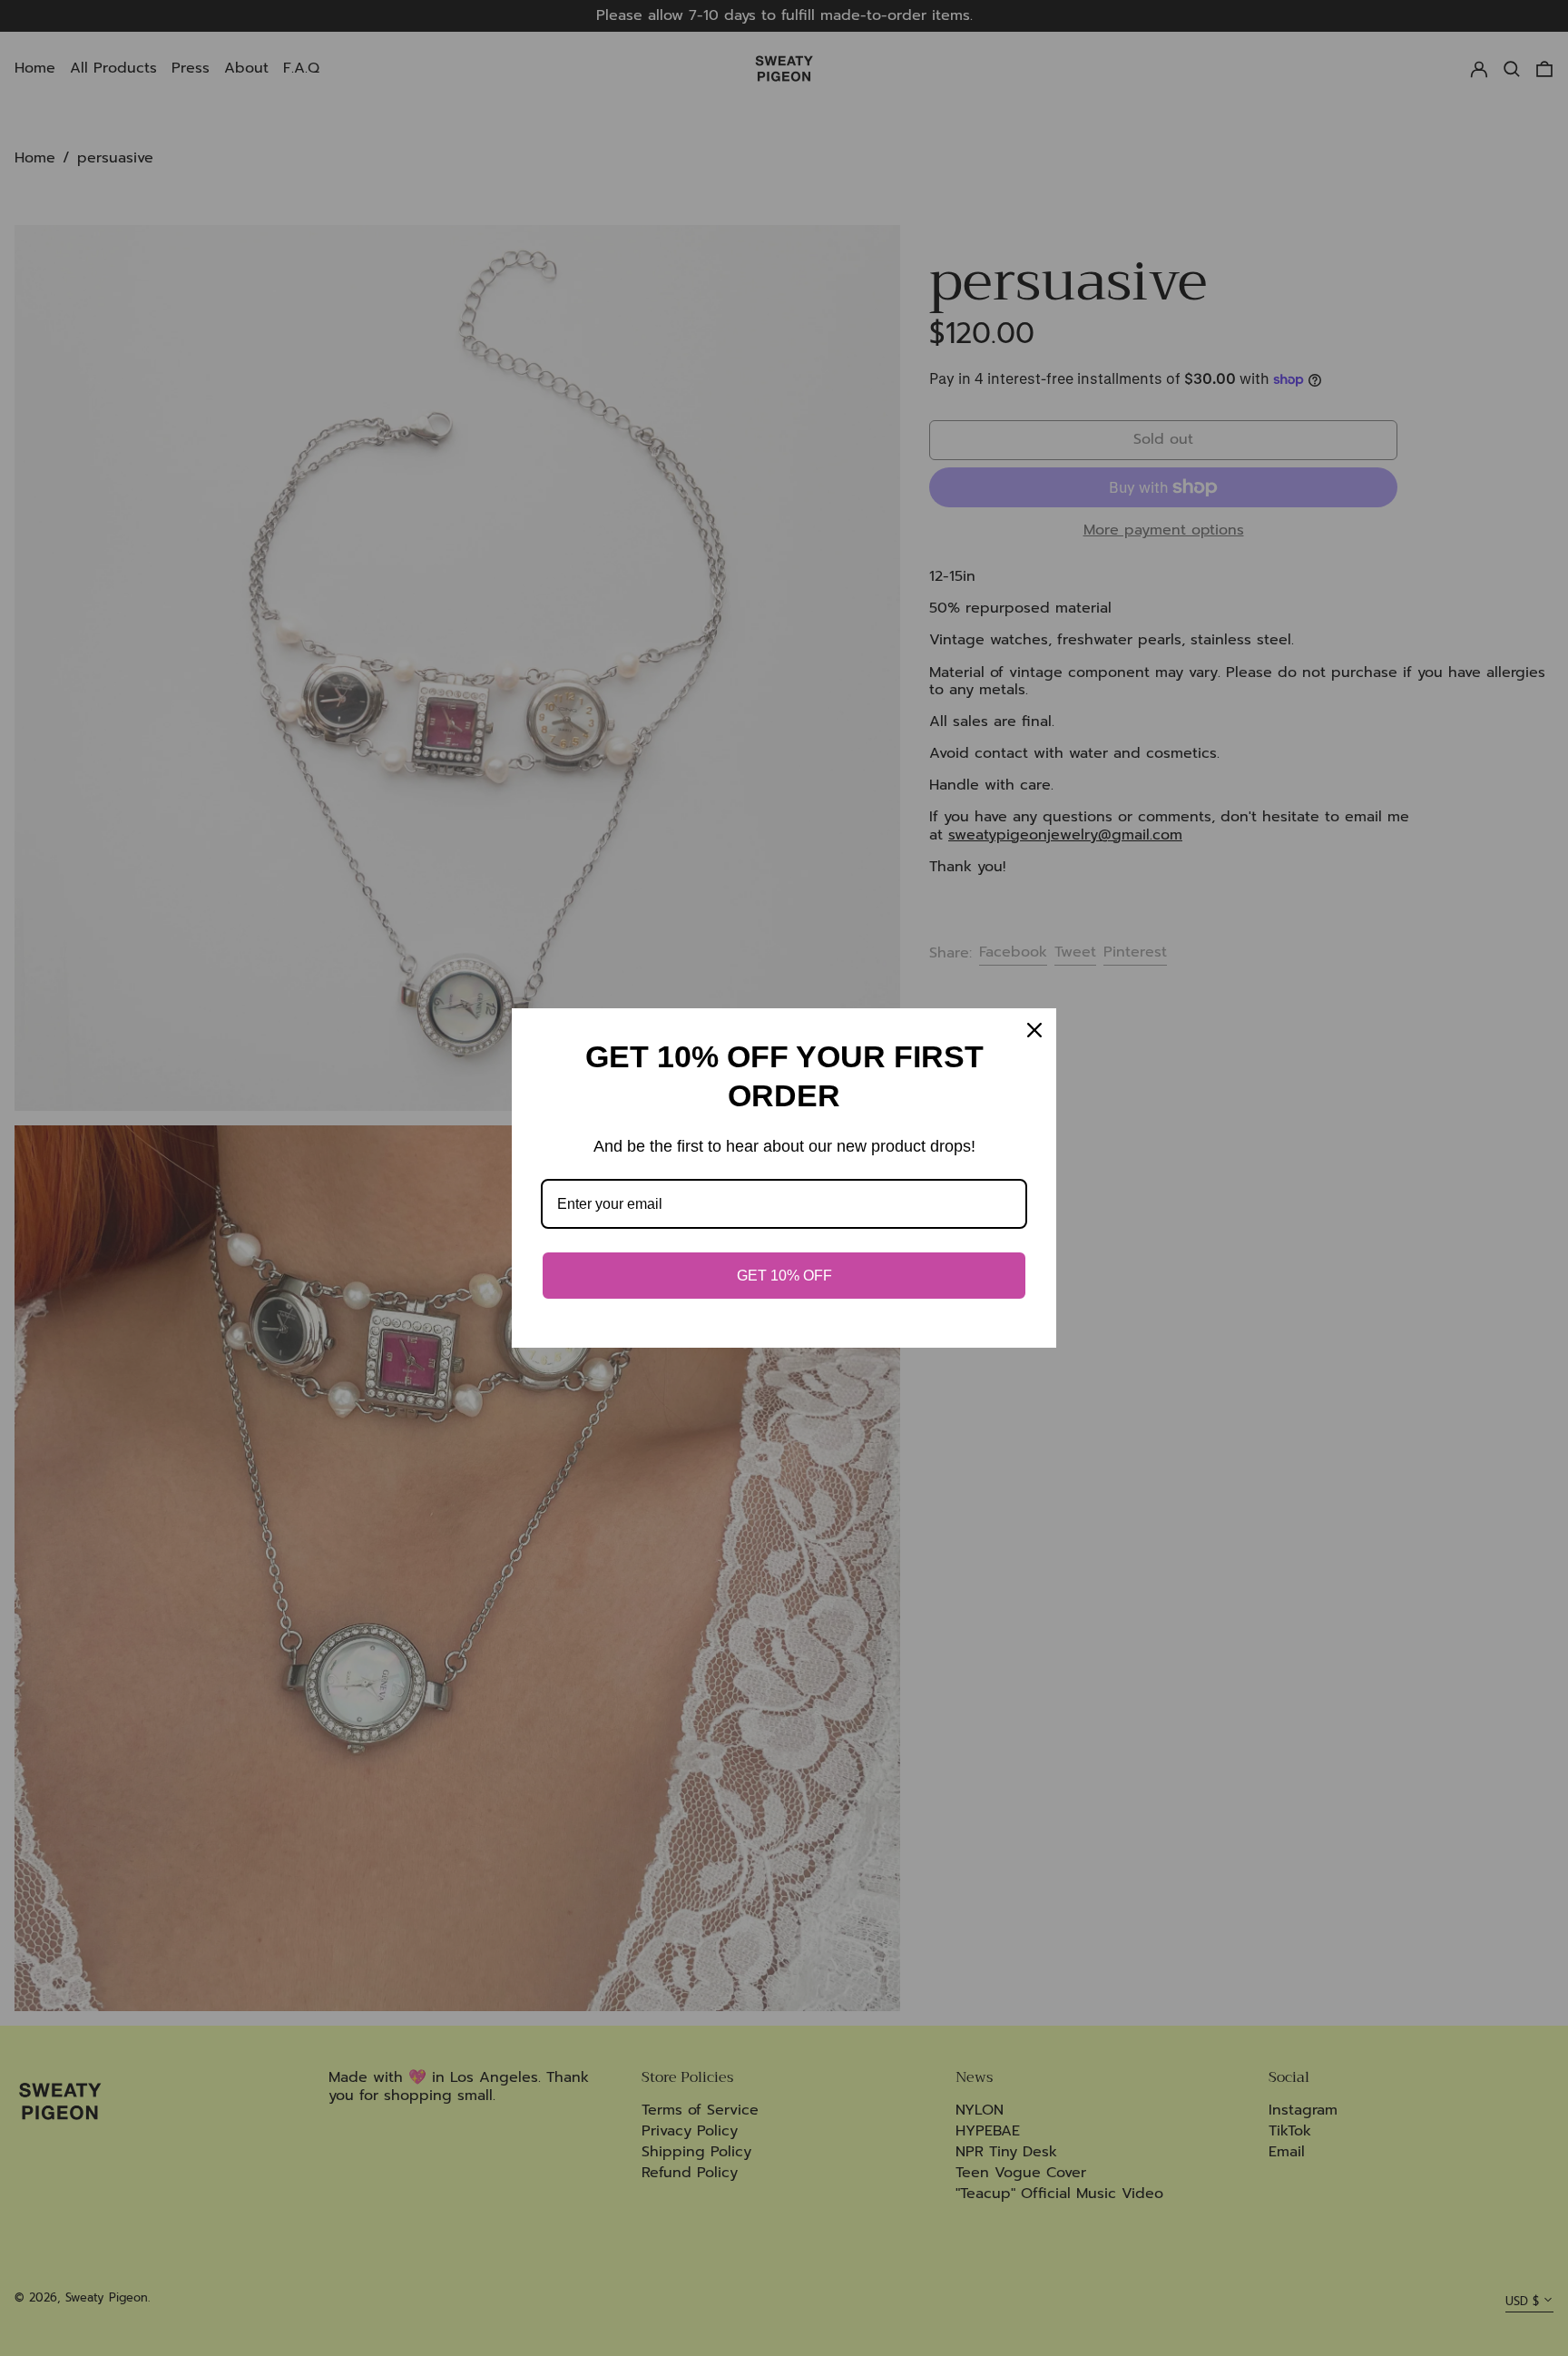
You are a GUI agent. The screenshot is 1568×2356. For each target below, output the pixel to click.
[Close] (1034, 1030)
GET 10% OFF (784, 1276)
